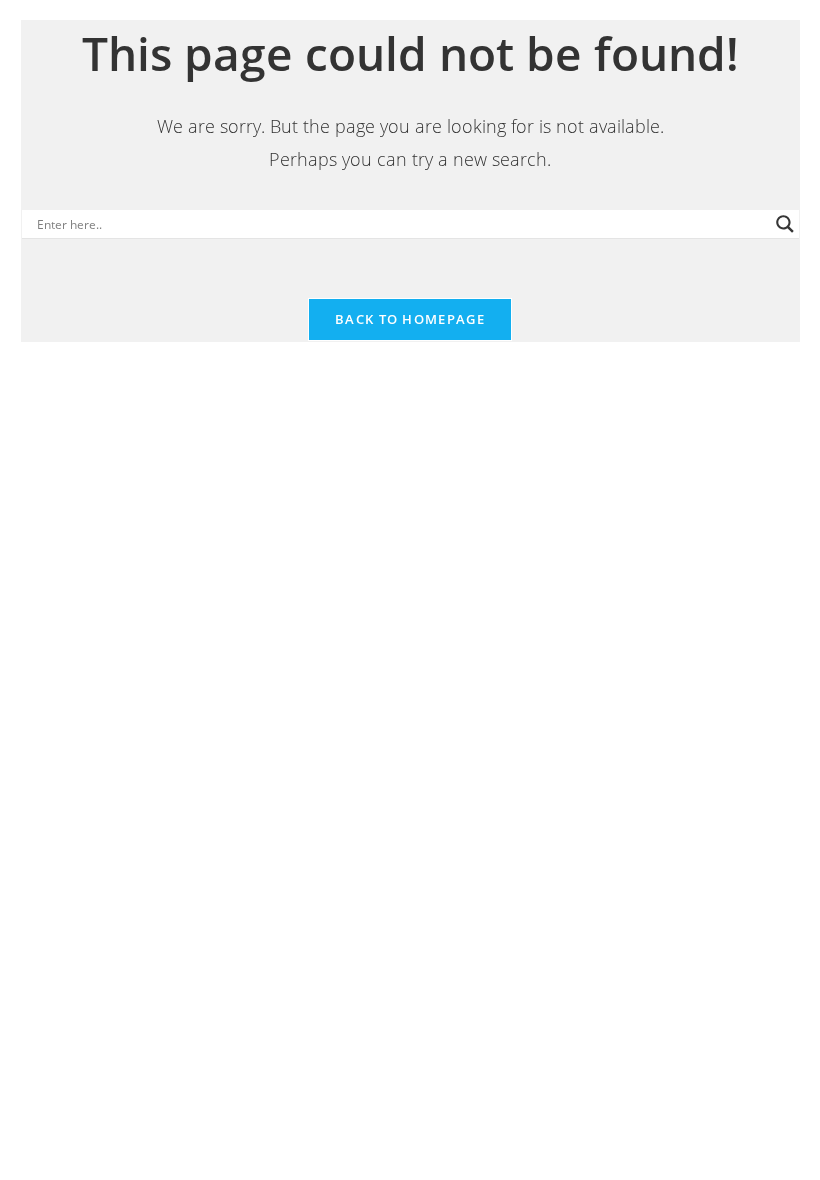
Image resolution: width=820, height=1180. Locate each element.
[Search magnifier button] (785, 224)
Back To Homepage (410, 319)
